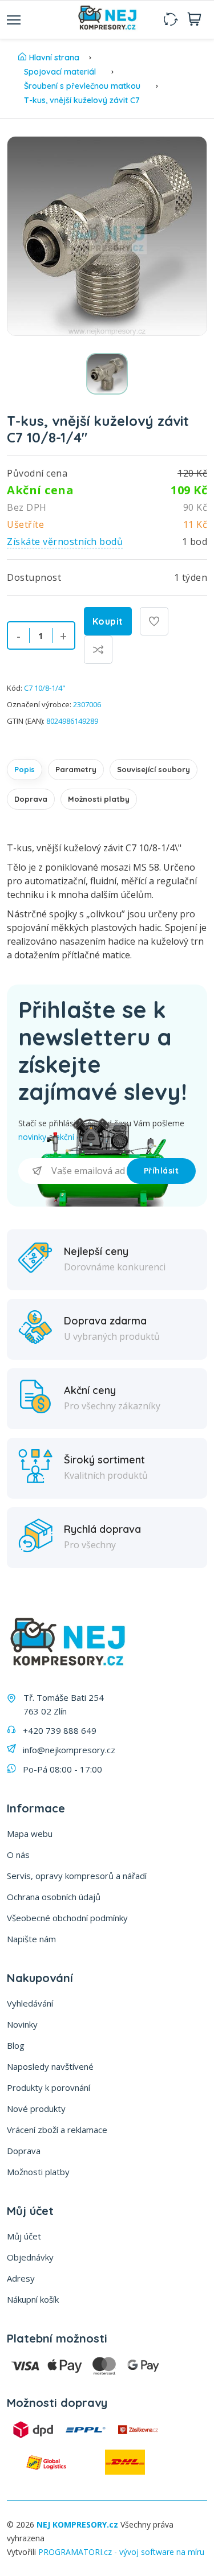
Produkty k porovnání (49, 2087)
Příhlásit (161, 1171)
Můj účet (24, 2236)
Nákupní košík (33, 2299)
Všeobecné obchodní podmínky (67, 1918)
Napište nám (31, 1939)
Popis (25, 769)
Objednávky (30, 2257)
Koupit (108, 621)
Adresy (21, 2278)
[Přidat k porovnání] (98, 650)
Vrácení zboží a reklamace (57, 2130)
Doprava (31, 799)
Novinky (22, 2024)
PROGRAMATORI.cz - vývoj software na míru (121, 2552)
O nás (18, 1855)
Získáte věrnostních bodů (65, 542)
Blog (16, 2045)
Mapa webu (30, 1833)
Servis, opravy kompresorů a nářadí (77, 1876)
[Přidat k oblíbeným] (154, 621)
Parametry (76, 769)
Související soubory (154, 769)
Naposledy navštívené (50, 2066)
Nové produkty (36, 2109)
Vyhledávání (30, 2003)
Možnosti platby (99, 799)
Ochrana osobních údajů (54, 1897)
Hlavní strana (54, 58)
